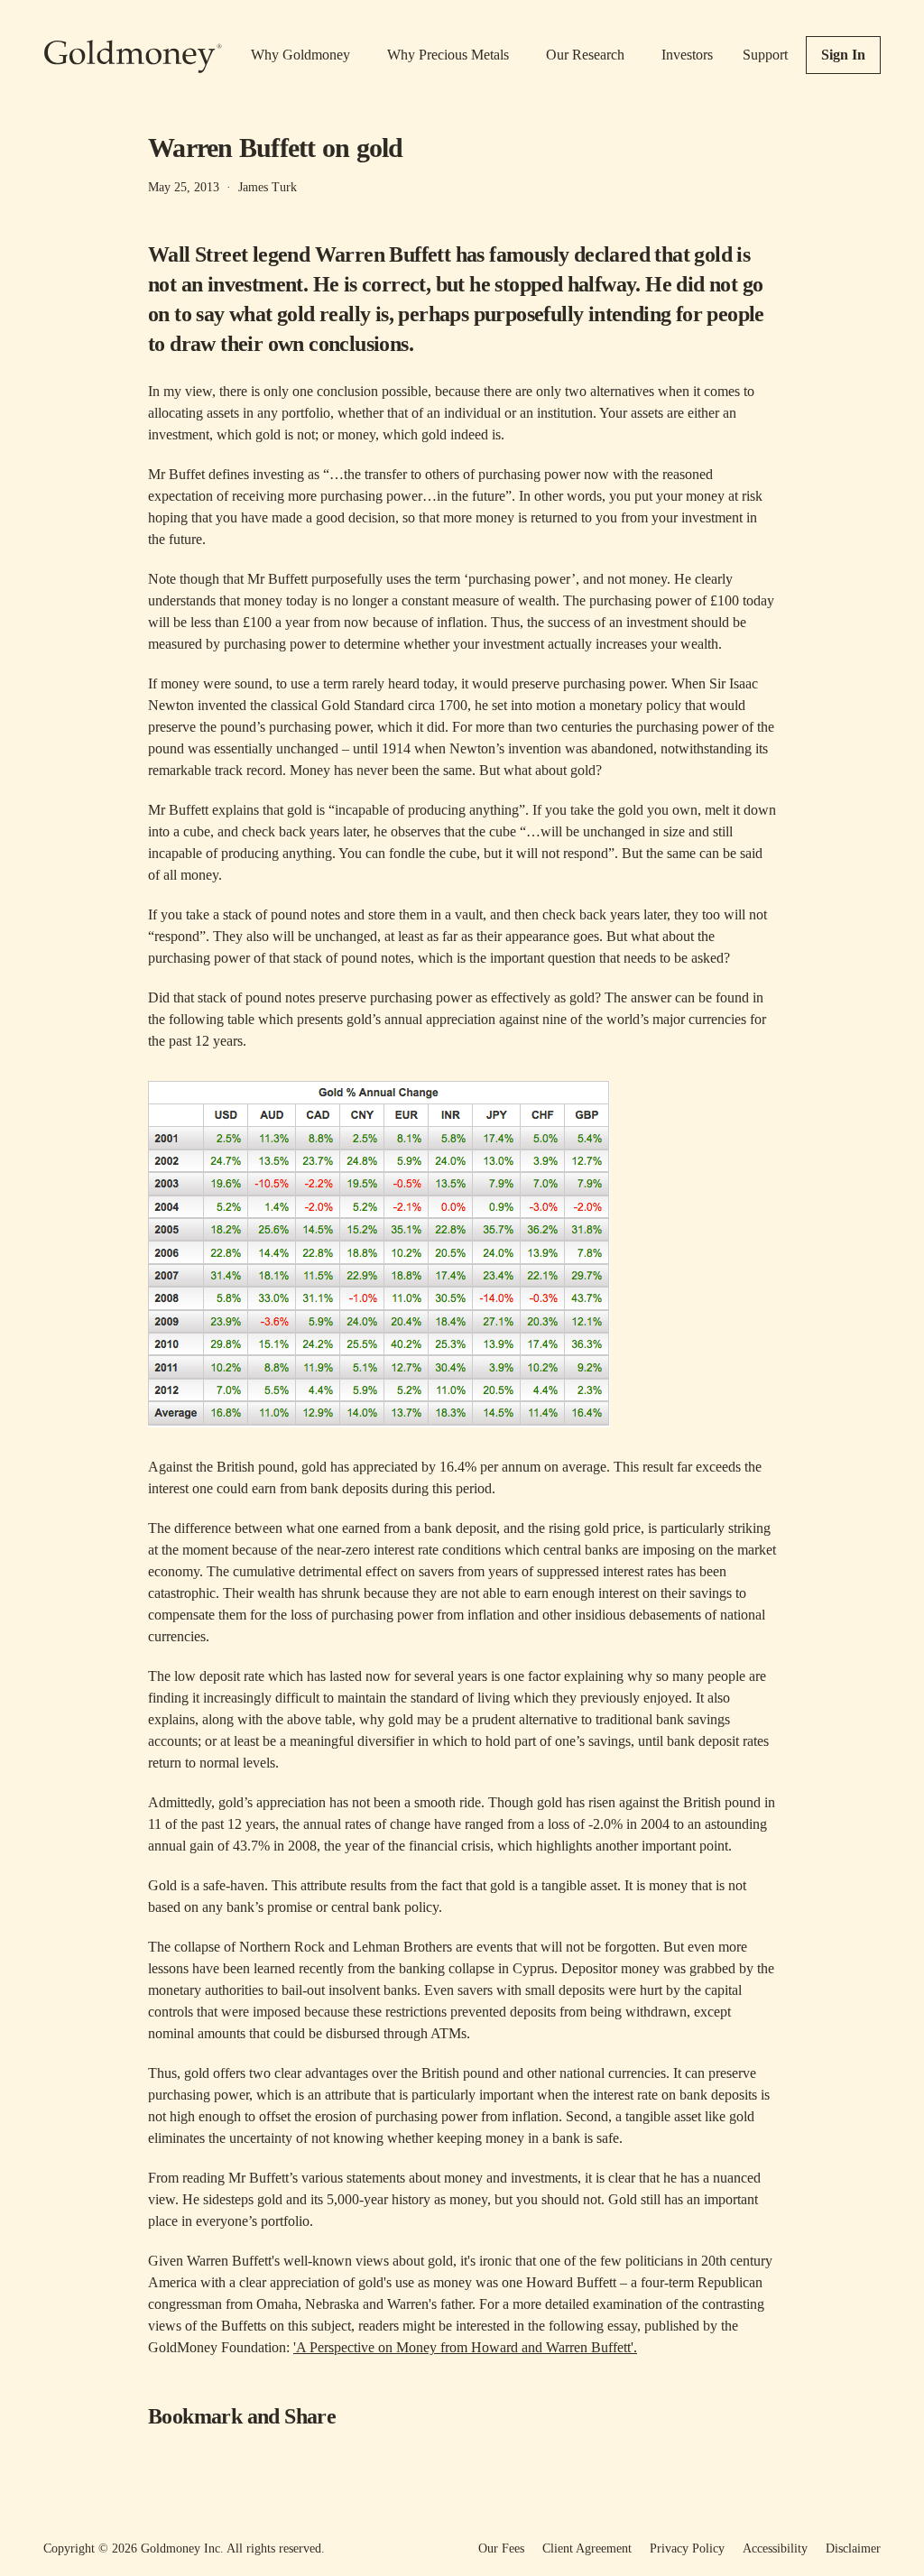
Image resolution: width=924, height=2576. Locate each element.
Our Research (585, 55)
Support (765, 55)
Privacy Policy (687, 2548)
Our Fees (501, 2548)
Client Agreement (587, 2548)
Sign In (843, 55)
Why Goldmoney (300, 55)
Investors (687, 55)
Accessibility (775, 2548)
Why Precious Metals (448, 55)
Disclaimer (853, 2548)
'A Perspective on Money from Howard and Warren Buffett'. (465, 2347)
